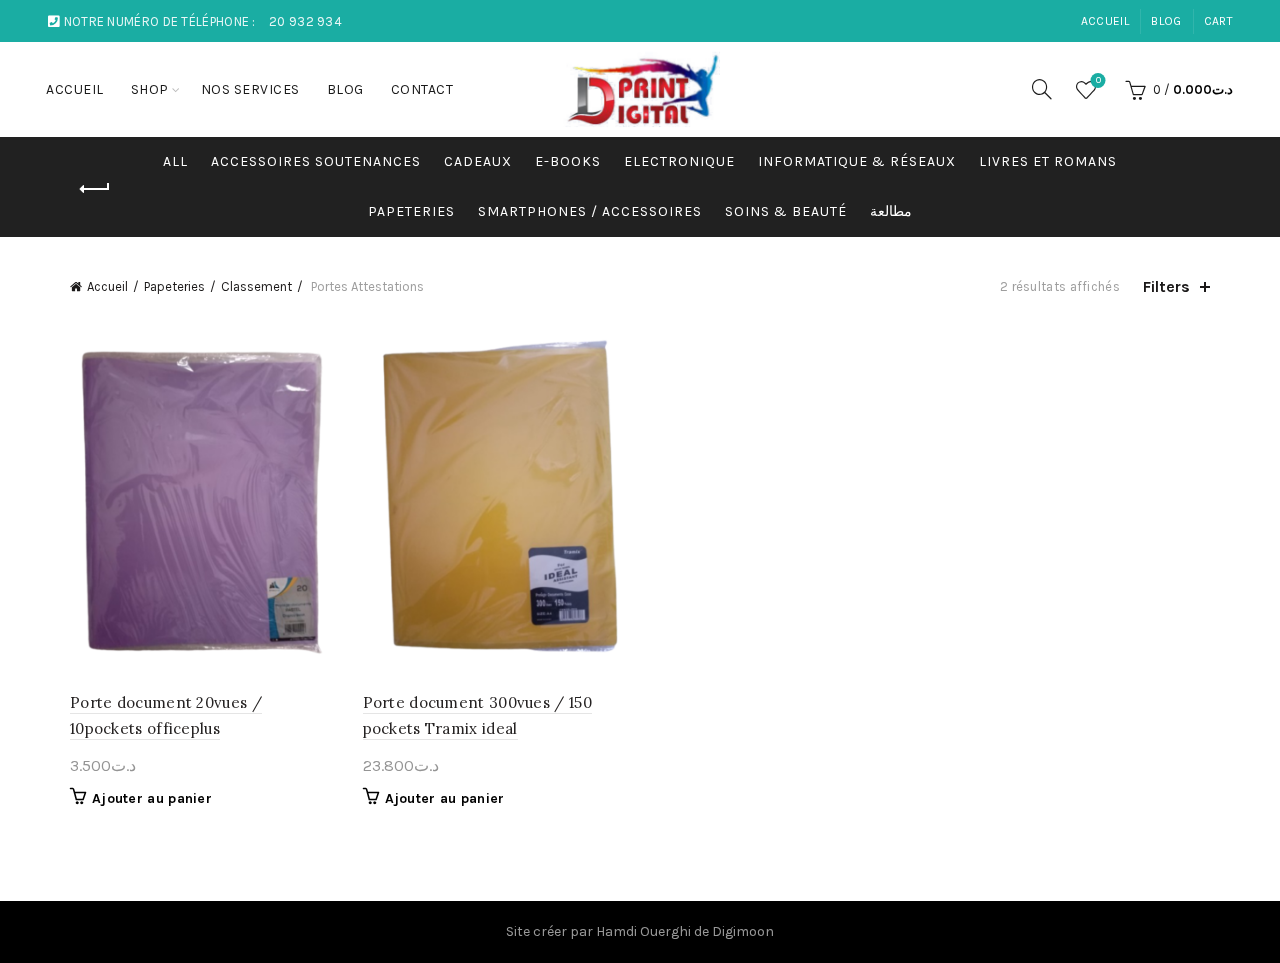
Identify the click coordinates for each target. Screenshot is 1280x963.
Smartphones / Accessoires (590, 211)
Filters (1166, 286)
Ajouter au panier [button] (152, 798)
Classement (256, 286)
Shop (150, 89)
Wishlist (1098, 80)
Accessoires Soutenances (316, 161)
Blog (1166, 21)
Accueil (107, 286)
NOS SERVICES (250, 89)
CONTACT (422, 89)
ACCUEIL (1105, 21)
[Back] (95, 189)
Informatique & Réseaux (857, 161)
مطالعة (891, 211)
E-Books (568, 161)
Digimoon (743, 931)
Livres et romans (1048, 161)
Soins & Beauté (786, 211)
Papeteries (411, 211)
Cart (1218, 21)
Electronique (679, 161)
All (175, 161)
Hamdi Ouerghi (643, 931)
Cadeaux (478, 161)
